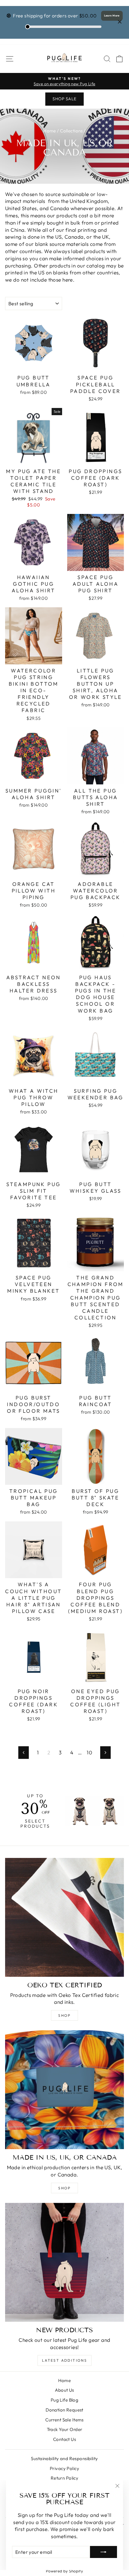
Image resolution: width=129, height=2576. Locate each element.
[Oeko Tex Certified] (64, 1917)
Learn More (112, 15)
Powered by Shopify (65, 2571)
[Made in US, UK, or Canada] (64, 2090)
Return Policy (65, 2478)
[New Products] (64, 2262)
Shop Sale (64, 99)
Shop (64, 2015)
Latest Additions (64, 2360)
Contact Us (64, 2439)
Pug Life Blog (65, 2400)
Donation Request (64, 2410)
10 (89, 1752)
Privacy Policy (64, 2468)
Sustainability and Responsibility (64, 2458)
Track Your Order (65, 2429)
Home (50, 131)
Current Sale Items (64, 2420)
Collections (71, 131)
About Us (64, 2390)
